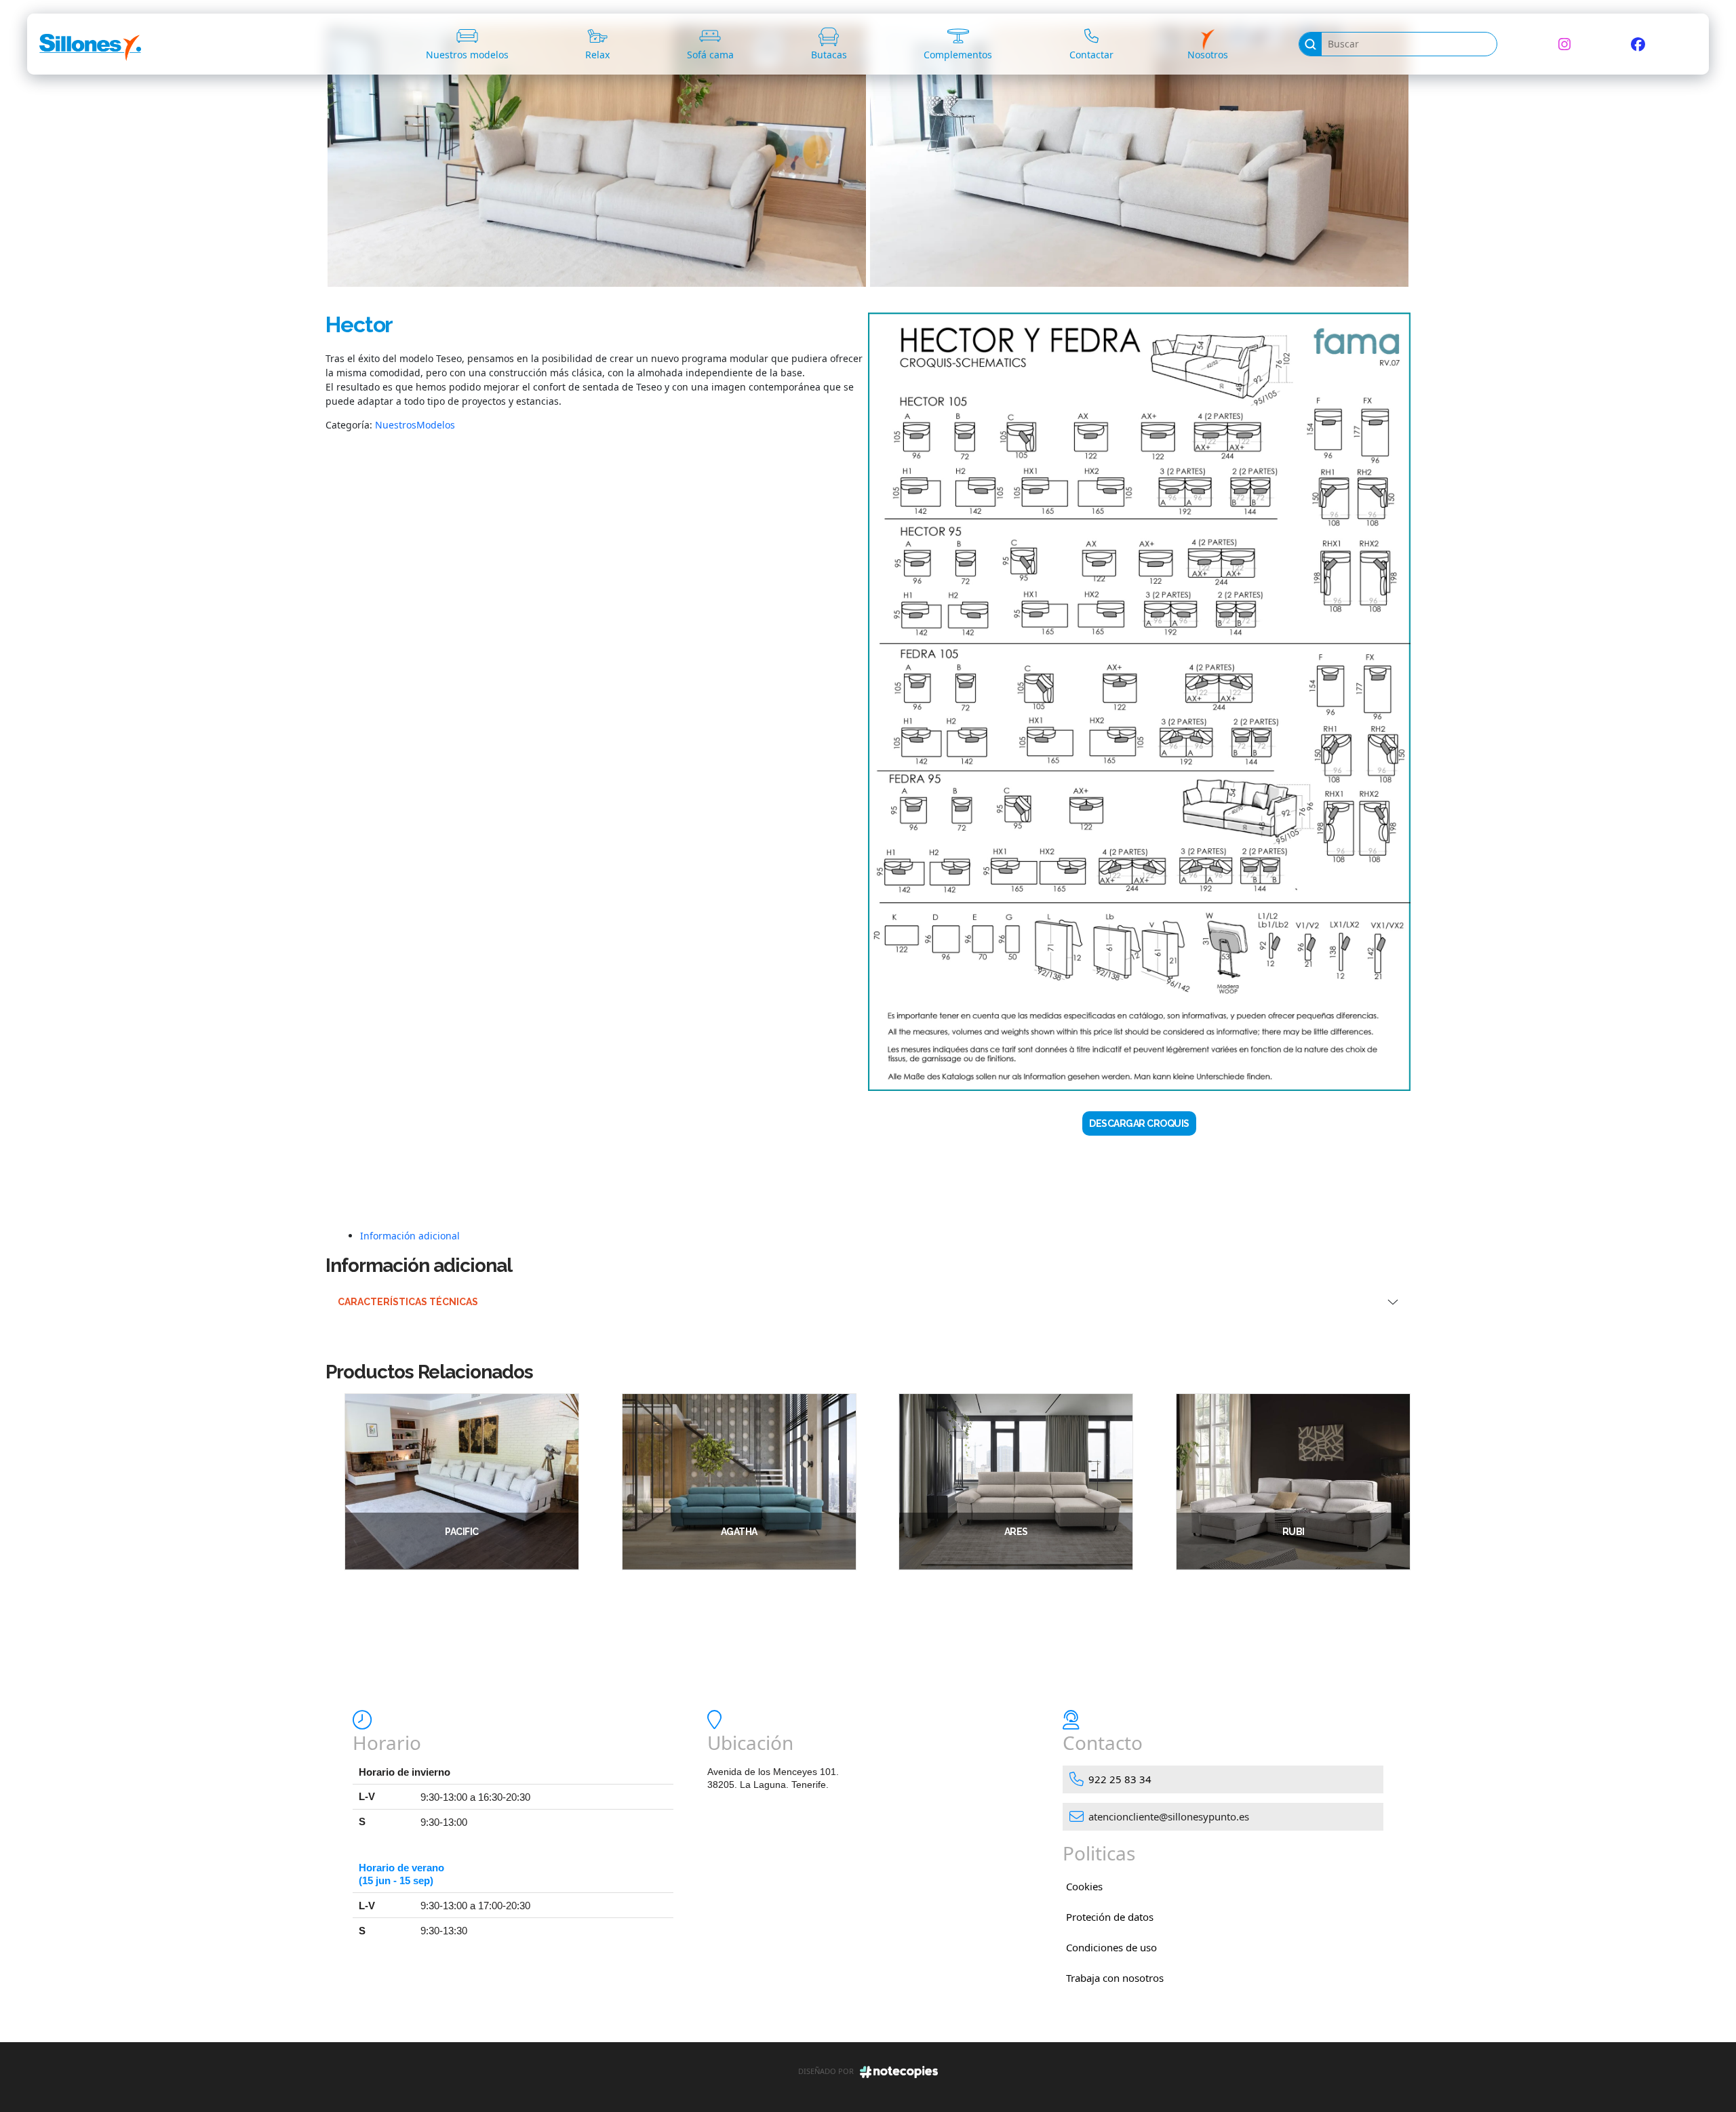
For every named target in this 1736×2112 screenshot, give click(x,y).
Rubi (1294, 1532)
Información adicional (410, 1236)
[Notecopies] (899, 2071)
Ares (1016, 1532)
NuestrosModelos (415, 425)
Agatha (739, 1532)
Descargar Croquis (1139, 1123)
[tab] (885, 1236)
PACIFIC (462, 1532)
